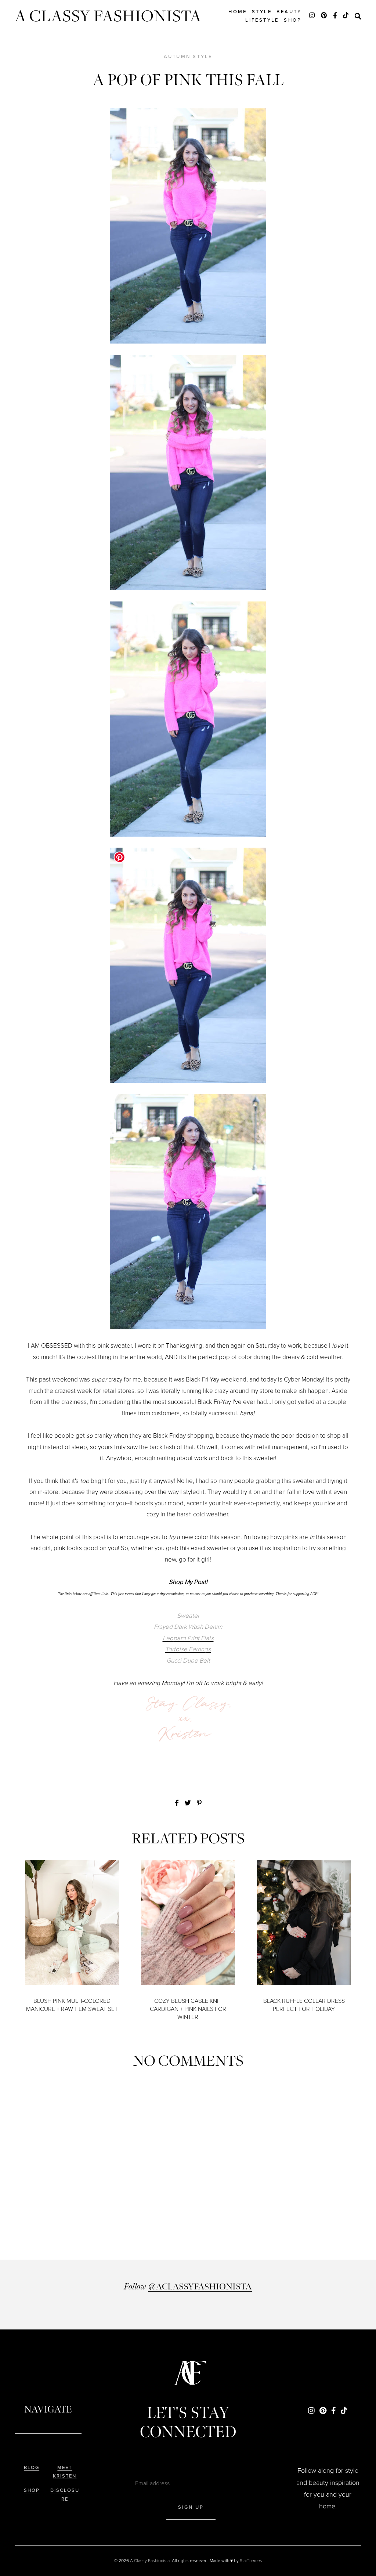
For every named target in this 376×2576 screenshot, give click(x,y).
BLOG (32, 2467)
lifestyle (262, 20)
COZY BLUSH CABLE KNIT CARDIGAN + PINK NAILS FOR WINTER (188, 2009)
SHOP (32, 2490)
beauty (289, 12)
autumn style (188, 56)
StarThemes (251, 2561)
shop (293, 20)
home (238, 12)
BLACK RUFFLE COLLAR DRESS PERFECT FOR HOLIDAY (304, 2005)
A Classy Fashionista (108, 16)
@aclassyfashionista (200, 2287)
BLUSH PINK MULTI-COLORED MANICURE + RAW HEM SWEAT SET (72, 2005)
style (262, 12)
